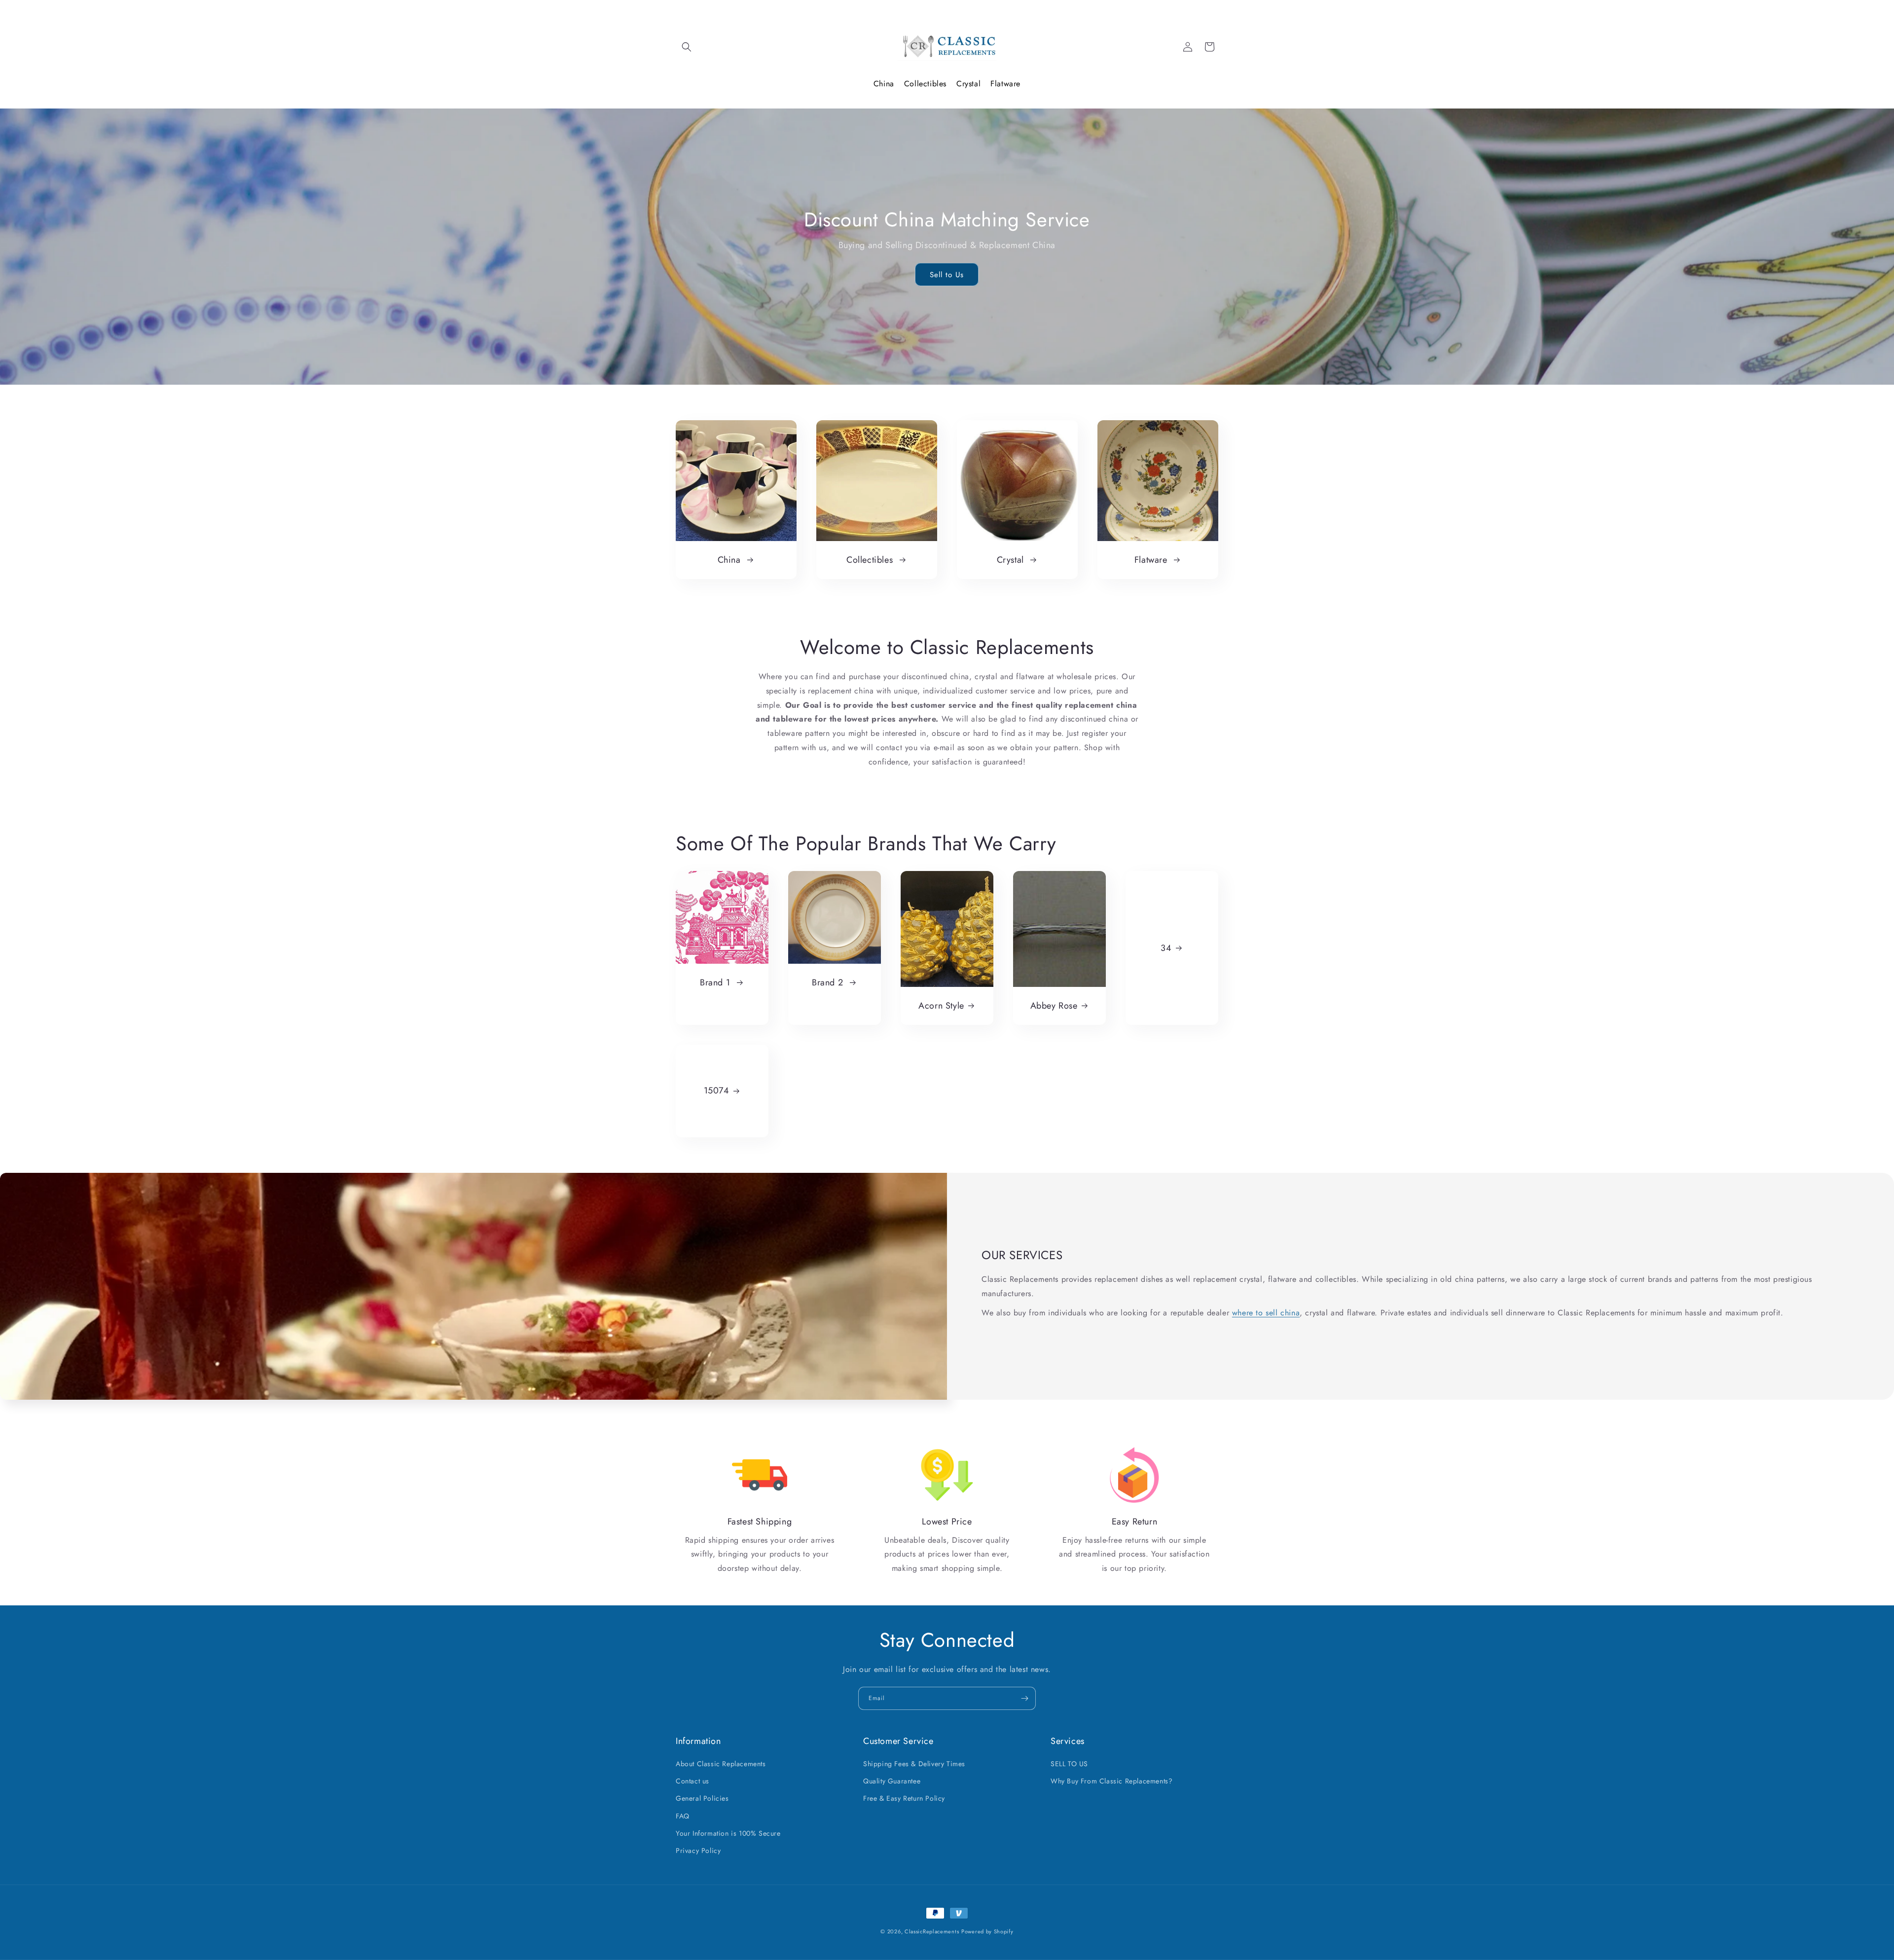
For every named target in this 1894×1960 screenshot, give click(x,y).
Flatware (1005, 84)
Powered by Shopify (987, 1931)
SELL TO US (1069, 1764)
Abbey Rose (1054, 1006)
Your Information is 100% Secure (728, 1833)
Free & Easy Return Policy (904, 1799)
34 (1166, 948)
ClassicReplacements (932, 1931)
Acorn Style (941, 1006)
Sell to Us (947, 275)
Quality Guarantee (892, 1781)
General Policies (702, 1799)
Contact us (692, 1781)
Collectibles (925, 84)
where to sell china (1266, 1313)
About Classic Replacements (721, 1764)
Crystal (968, 84)
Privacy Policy (698, 1851)
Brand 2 (829, 983)
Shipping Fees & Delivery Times (914, 1764)
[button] (687, 47)
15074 (717, 1091)
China (884, 84)
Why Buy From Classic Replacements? (1111, 1781)
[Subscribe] (1024, 1698)
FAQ (683, 1816)
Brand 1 (716, 983)
